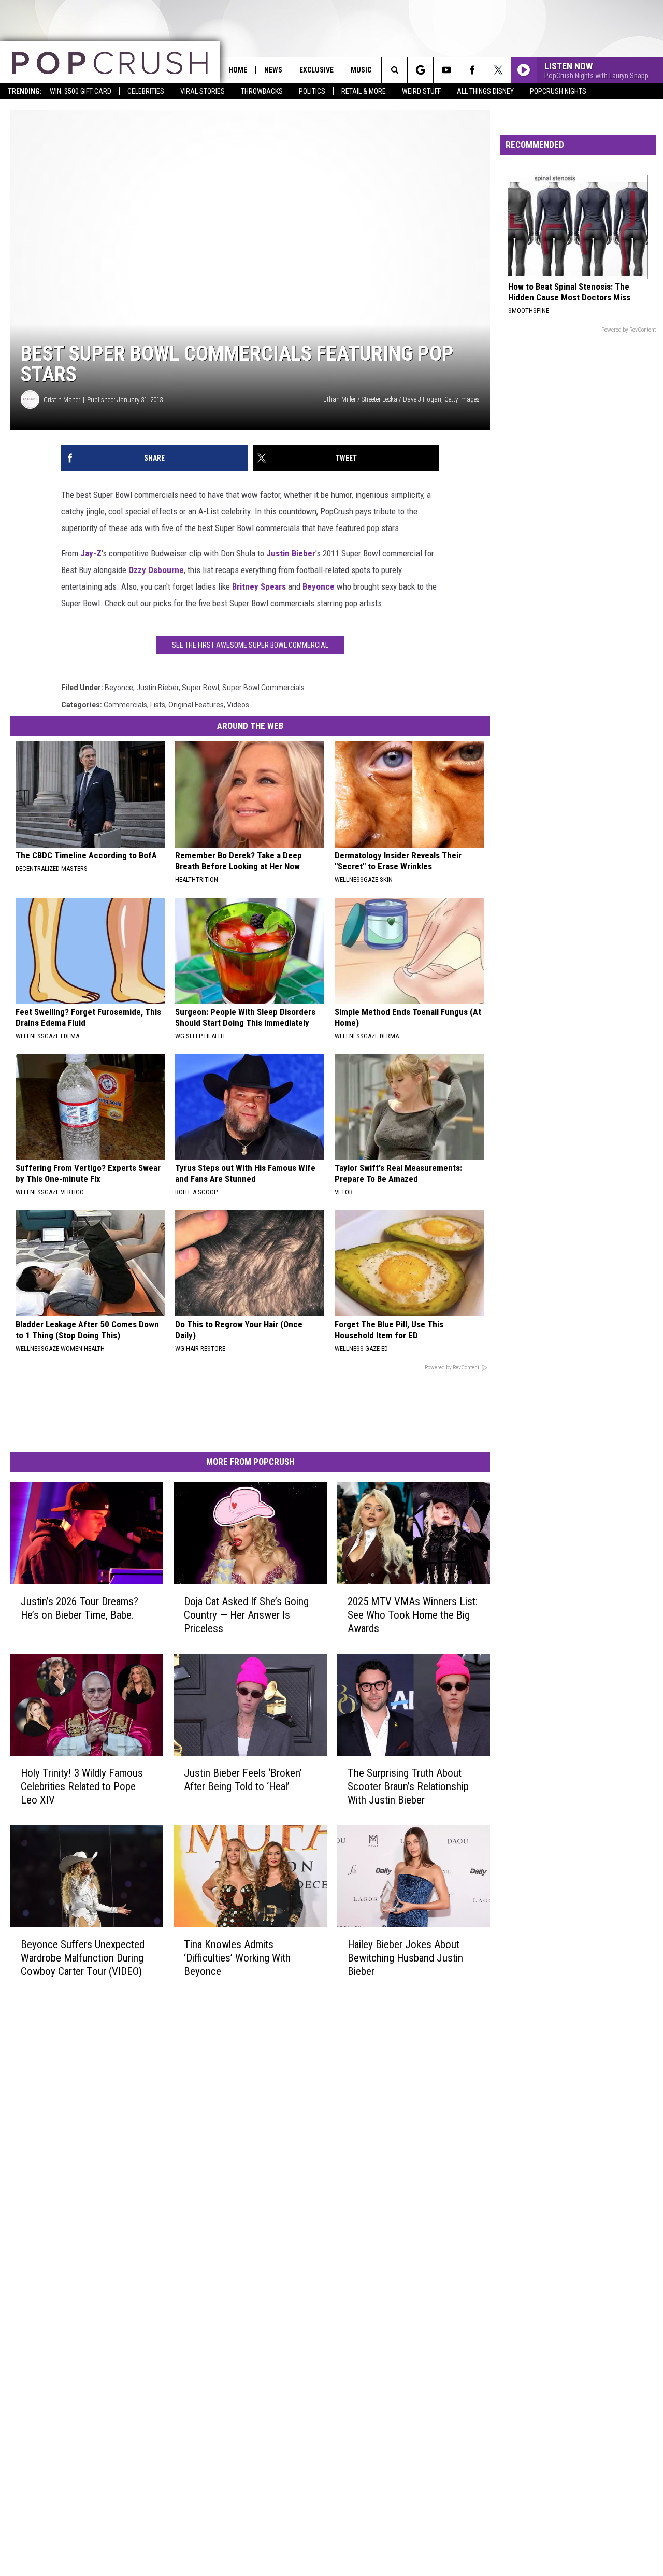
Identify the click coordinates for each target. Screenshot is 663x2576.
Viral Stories (203, 91)
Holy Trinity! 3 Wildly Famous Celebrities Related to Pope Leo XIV (82, 1786)
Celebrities (146, 91)
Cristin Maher (62, 400)
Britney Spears (259, 586)
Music (361, 70)
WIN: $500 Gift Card (81, 91)
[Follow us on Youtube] (446, 70)
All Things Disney (485, 91)
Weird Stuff (421, 91)
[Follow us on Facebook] (472, 70)
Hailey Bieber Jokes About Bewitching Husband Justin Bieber (405, 1958)
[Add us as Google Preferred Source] (420, 70)
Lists (158, 705)
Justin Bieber (291, 553)
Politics (312, 91)
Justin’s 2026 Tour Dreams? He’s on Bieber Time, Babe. (80, 1608)
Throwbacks (262, 91)
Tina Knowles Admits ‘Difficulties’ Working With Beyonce (237, 1958)
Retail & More (364, 91)
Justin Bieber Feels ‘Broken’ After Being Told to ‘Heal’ (243, 1780)
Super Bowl (200, 688)
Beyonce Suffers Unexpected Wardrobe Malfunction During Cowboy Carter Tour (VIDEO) (83, 1958)
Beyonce (319, 586)
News (273, 70)
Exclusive (316, 70)
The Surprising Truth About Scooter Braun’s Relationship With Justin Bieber (408, 1786)
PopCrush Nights (558, 91)
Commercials (125, 705)
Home (238, 70)
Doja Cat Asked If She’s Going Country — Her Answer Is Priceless (246, 1615)
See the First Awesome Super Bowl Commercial (250, 645)
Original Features (196, 705)
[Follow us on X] (498, 70)
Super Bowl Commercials (263, 688)
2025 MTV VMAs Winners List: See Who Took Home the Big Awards (413, 1615)
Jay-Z (91, 553)
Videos (238, 705)
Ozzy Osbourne (156, 570)
